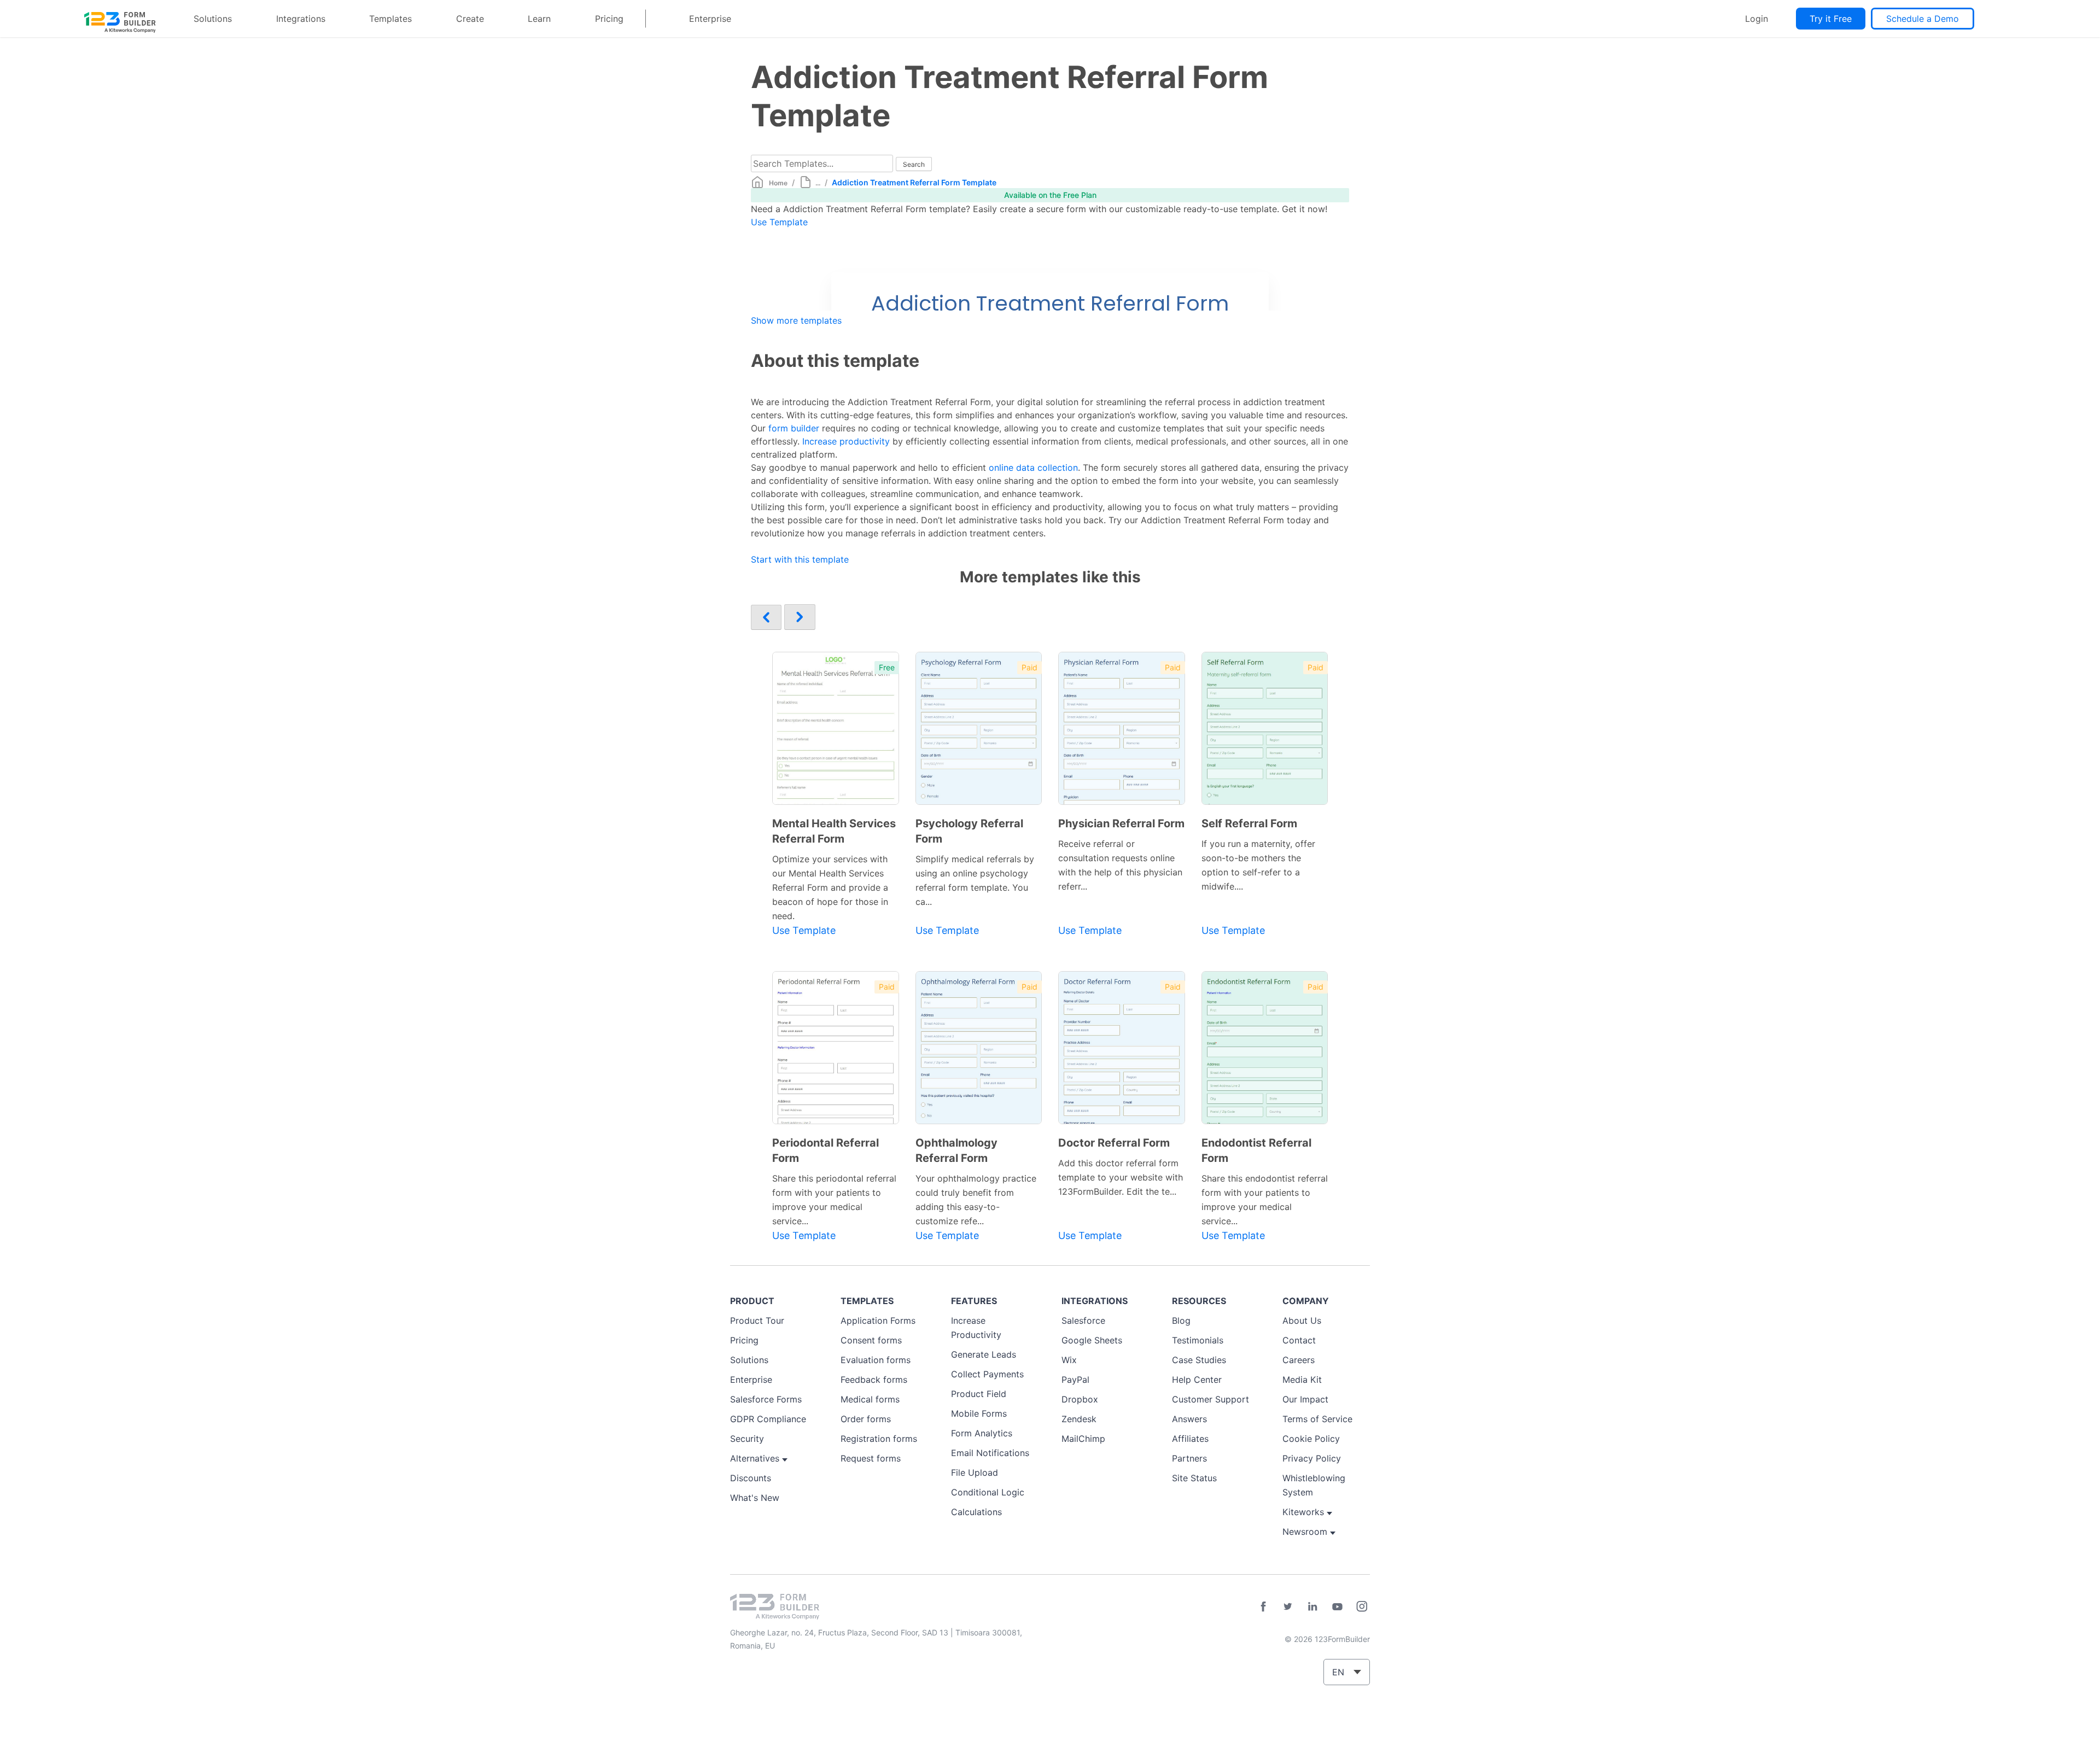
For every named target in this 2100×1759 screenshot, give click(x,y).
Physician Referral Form (1121, 823)
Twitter (1288, 1606)
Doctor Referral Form (1114, 1143)
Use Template (779, 222)
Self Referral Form (1249, 823)
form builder (794, 428)
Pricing (609, 19)
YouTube (1337, 1606)
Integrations (301, 19)
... (818, 183)
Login (1757, 19)
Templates (390, 19)
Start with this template (800, 559)
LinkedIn (1312, 1606)
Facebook (1263, 1606)
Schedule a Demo (1923, 19)
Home (778, 183)
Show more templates (796, 320)
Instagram (1362, 1606)
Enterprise (710, 19)
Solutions (213, 19)
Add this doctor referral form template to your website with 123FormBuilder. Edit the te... (1121, 1177)
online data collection (1033, 467)
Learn (539, 19)
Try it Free (1831, 19)
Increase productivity (846, 441)
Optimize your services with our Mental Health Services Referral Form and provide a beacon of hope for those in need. (830, 887)
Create (470, 19)
